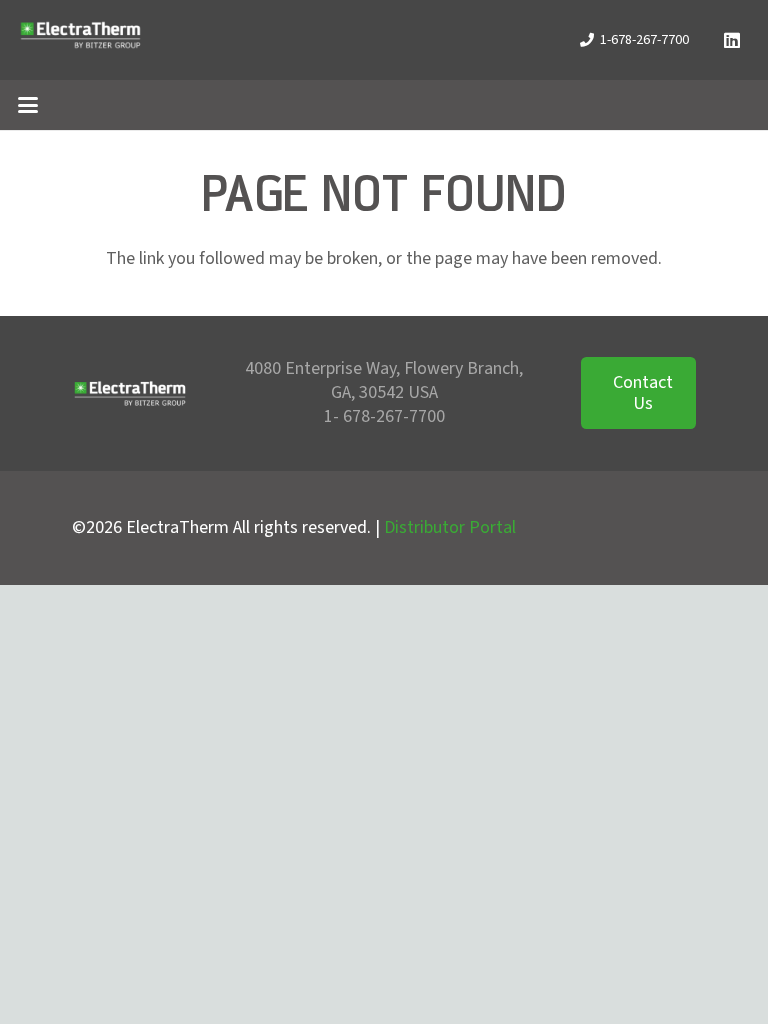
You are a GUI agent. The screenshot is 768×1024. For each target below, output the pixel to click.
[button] (28, 105)
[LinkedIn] (732, 40)
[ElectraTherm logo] (80, 40)
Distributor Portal (450, 527)
